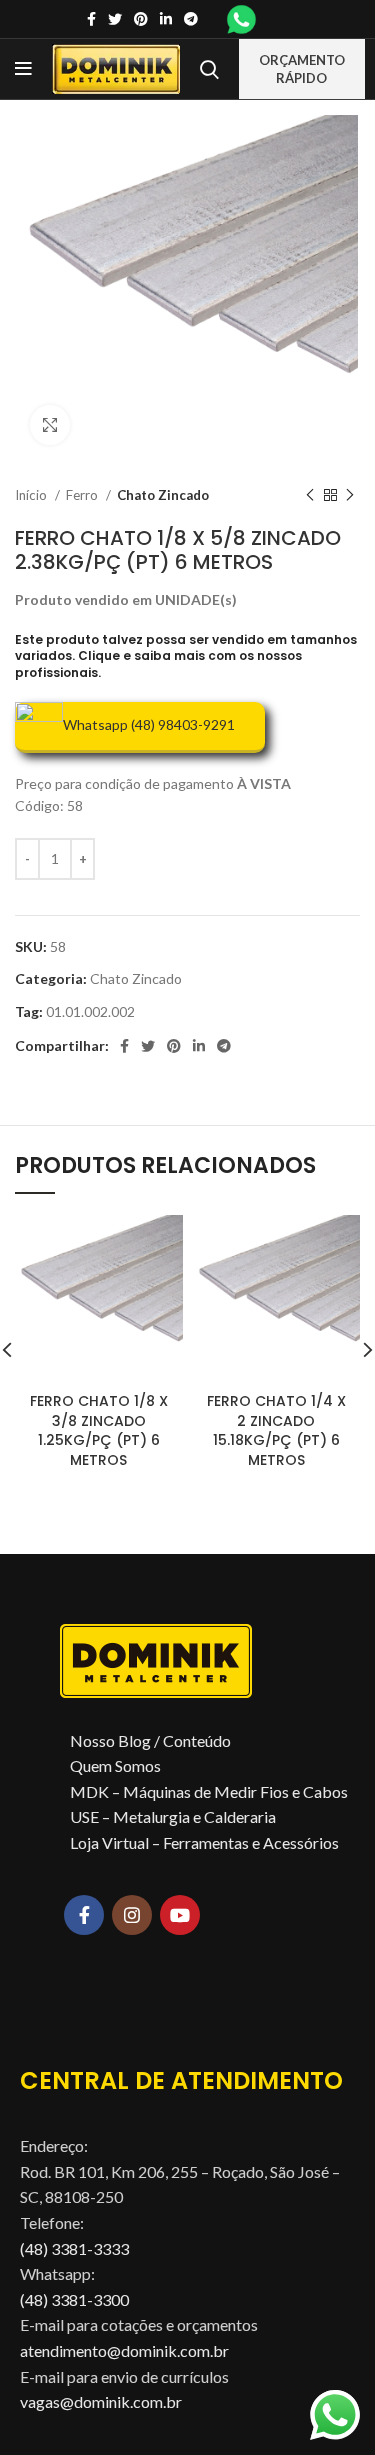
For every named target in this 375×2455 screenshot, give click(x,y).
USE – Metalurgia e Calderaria (173, 1816)
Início (32, 495)
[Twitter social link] (115, 19)
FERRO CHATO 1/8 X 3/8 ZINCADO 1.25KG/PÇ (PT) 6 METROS (99, 1430)
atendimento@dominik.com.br (124, 2350)
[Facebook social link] (91, 19)
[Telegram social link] (191, 19)
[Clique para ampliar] (50, 425)
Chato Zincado (163, 495)
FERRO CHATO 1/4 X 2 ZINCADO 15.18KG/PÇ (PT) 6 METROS (276, 1430)
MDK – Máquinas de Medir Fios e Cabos (209, 1791)
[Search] (209, 69)
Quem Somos (115, 1765)
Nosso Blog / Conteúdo (150, 1740)
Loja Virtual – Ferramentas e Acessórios (204, 1842)
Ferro (83, 495)
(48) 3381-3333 (74, 2248)
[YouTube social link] (180, 1915)
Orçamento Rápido (302, 69)
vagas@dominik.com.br (101, 2401)
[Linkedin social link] (166, 19)
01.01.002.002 (90, 1011)
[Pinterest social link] (141, 19)
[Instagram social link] (132, 1915)
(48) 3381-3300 (74, 2299)
